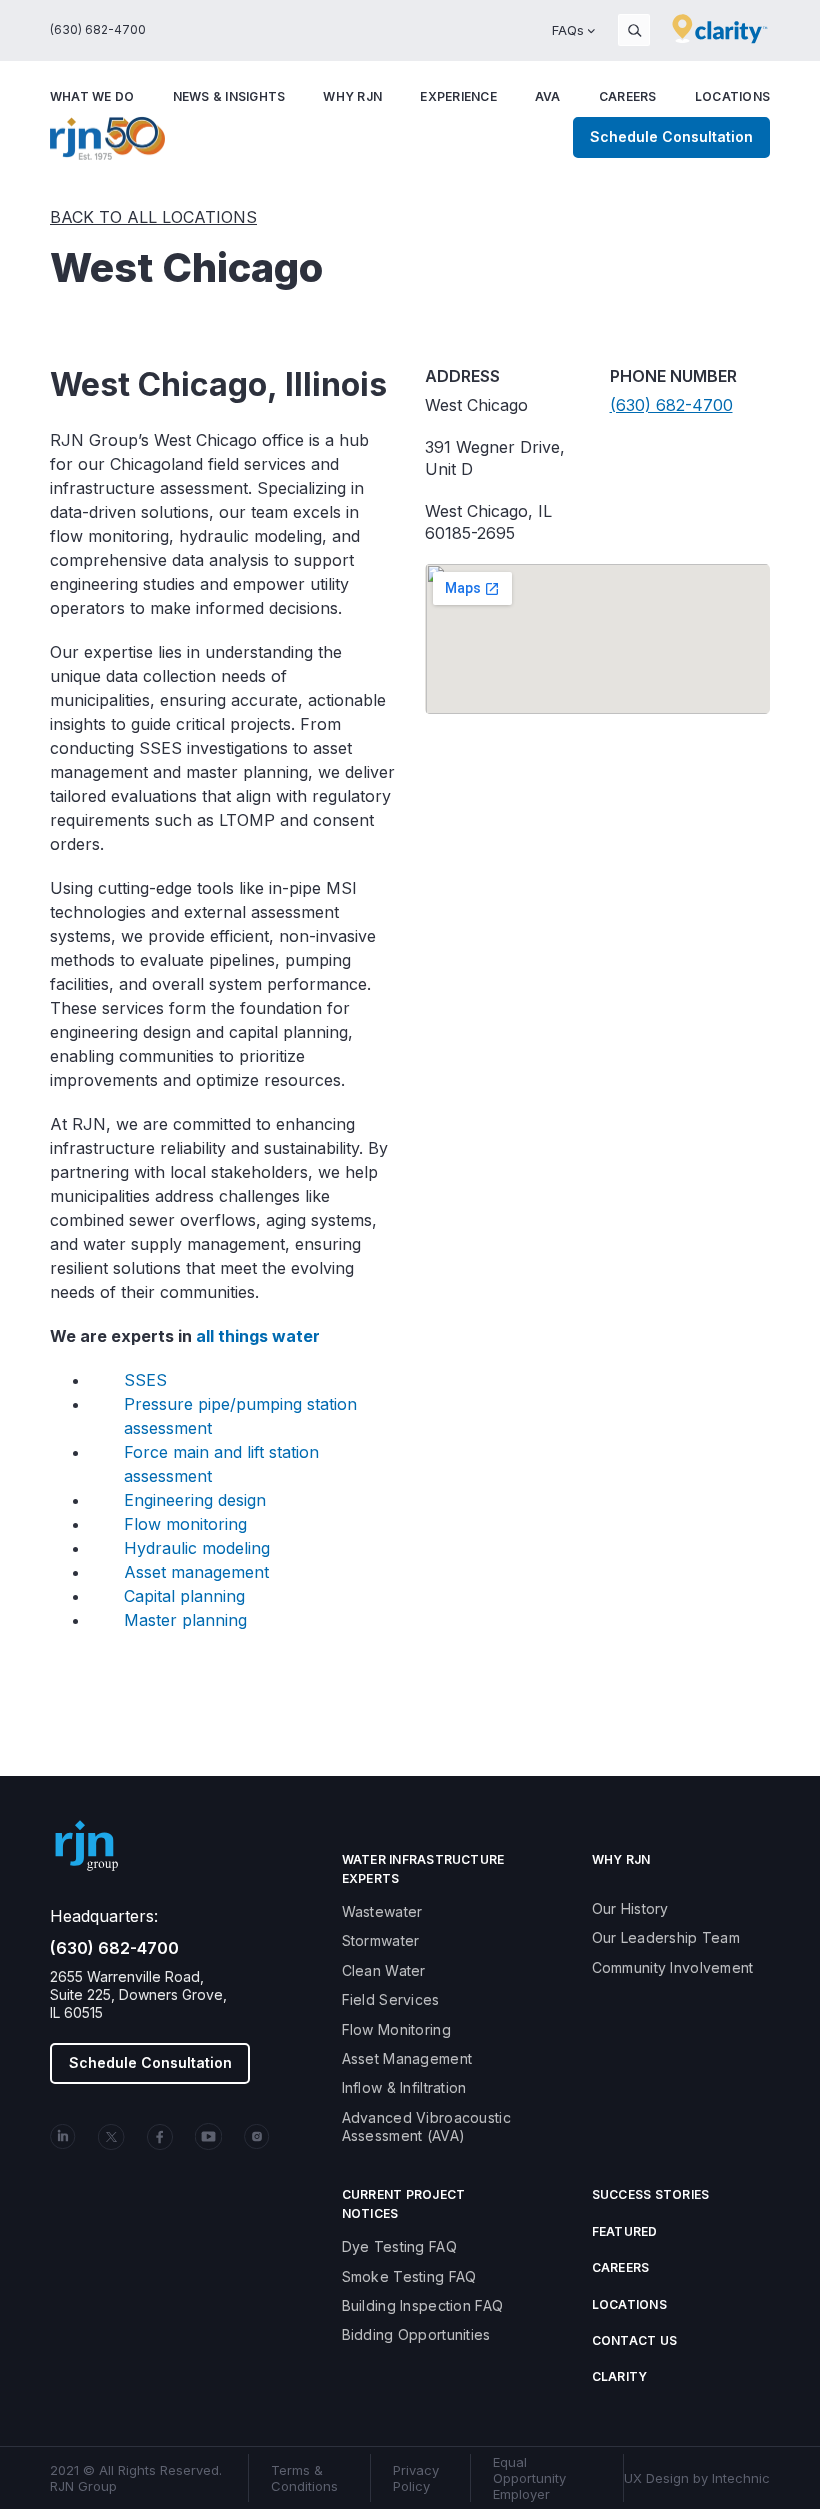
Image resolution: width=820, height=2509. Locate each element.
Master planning (185, 1620)
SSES (145, 1380)
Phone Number (673, 376)
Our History (630, 1908)
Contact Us (634, 2340)
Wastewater (382, 1911)
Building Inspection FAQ (422, 2305)
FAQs (568, 30)
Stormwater (381, 1940)
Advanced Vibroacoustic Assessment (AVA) (426, 2126)
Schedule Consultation (671, 136)
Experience (458, 96)
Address (462, 376)
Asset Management (407, 2058)
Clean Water (384, 1970)
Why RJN (352, 96)
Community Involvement (673, 1967)
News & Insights (229, 96)
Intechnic (741, 2478)
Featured (625, 2231)
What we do (92, 96)
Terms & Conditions (304, 2478)
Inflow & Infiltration (404, 2087)
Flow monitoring (185, 1524)
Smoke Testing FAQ (409, 2276)
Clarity (620, 2376)
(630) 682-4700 (98, 29)
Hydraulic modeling (197, 1548)
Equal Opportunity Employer (529, 2478)
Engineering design (195, 1500)
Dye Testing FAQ (399, 2246)
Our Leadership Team (666, 1937)
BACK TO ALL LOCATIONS (153, 217)
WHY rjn (621, 1859)
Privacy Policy (416, 2478)
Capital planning (184, 1596)
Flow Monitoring (396, 2029)
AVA (548, 96)
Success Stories (651, 2194)
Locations (732, 96)
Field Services (391, 1999)
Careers (628, 96)
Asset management (196, 1572)
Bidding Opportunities (416, 2334)
